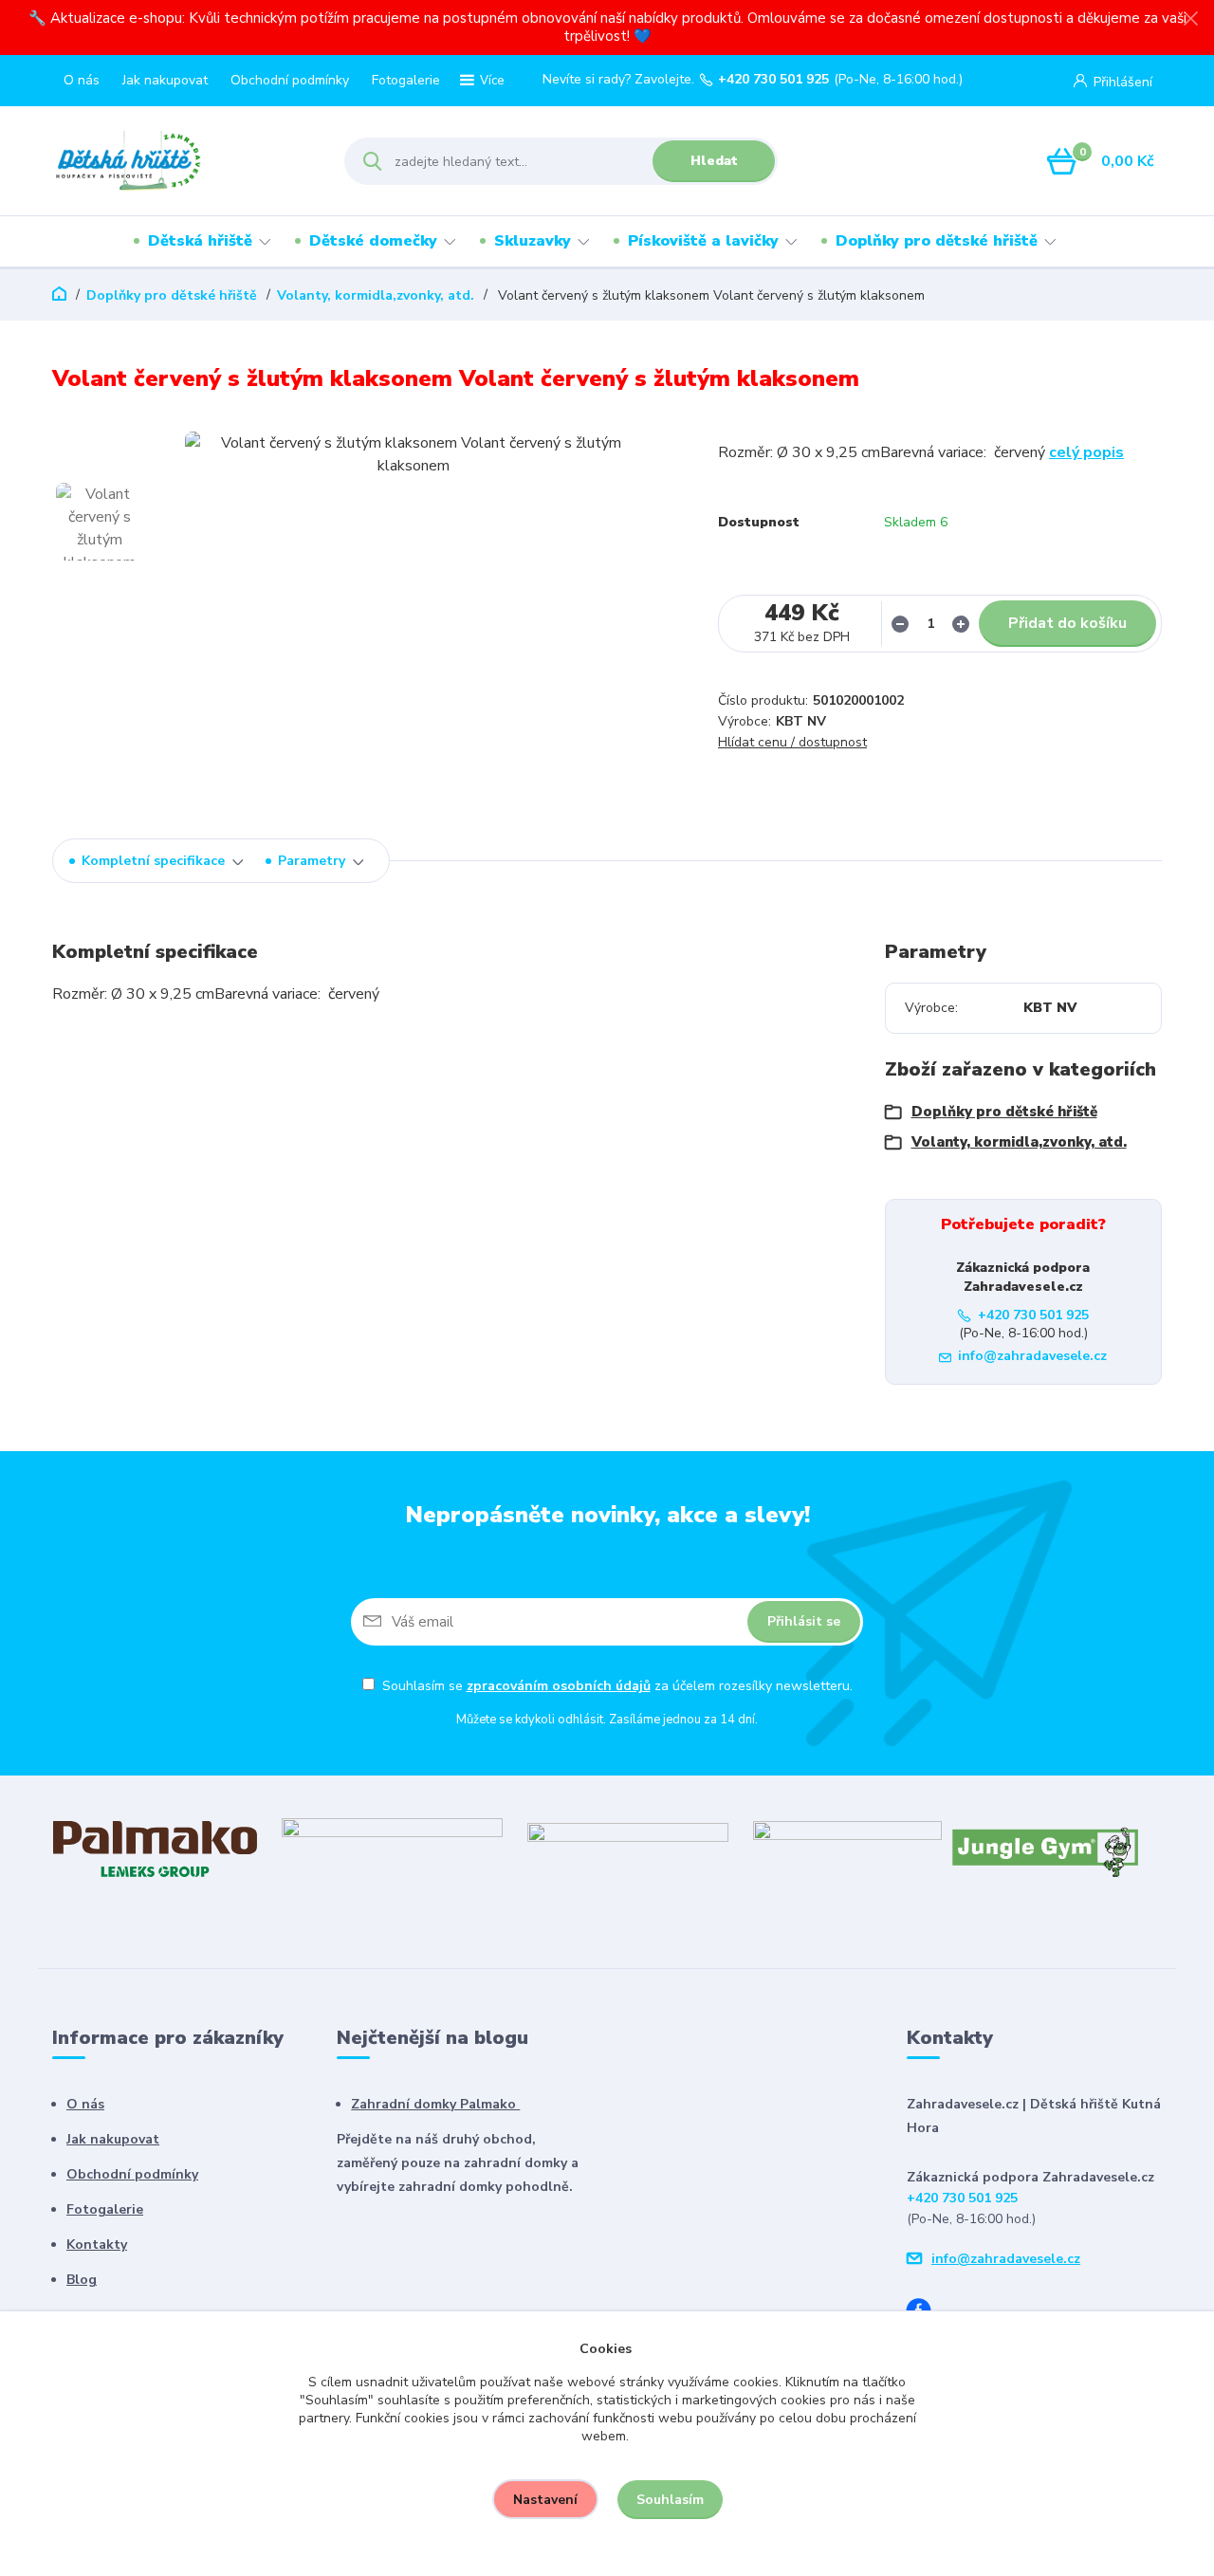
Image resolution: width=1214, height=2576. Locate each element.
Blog (82, 2280)
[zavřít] (1190, 19)
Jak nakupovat (165, 80)
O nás (82, 80)
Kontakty (97, 2245)
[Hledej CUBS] (847, 1848)
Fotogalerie (406, 80)
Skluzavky (533, 241)
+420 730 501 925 (773, 80)
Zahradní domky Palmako (435, 2104)
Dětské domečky (373, 241)
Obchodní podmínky (290, 80)
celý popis (1086, 452)
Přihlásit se (804, 1621)
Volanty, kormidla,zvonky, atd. (376, 295)
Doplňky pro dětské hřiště (937, 241)
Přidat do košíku (1067, 623)
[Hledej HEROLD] (392, 1848)
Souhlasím (670, 2500)
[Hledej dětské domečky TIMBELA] (628, 1848)
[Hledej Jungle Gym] (1046, 1849)
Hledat (714, 161)
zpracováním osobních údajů (559, 1686)
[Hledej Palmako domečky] (155, 1848)
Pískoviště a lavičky (703, 241)
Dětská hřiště (200, 241)
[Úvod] (182, 161)
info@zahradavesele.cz (1032, 1356)
